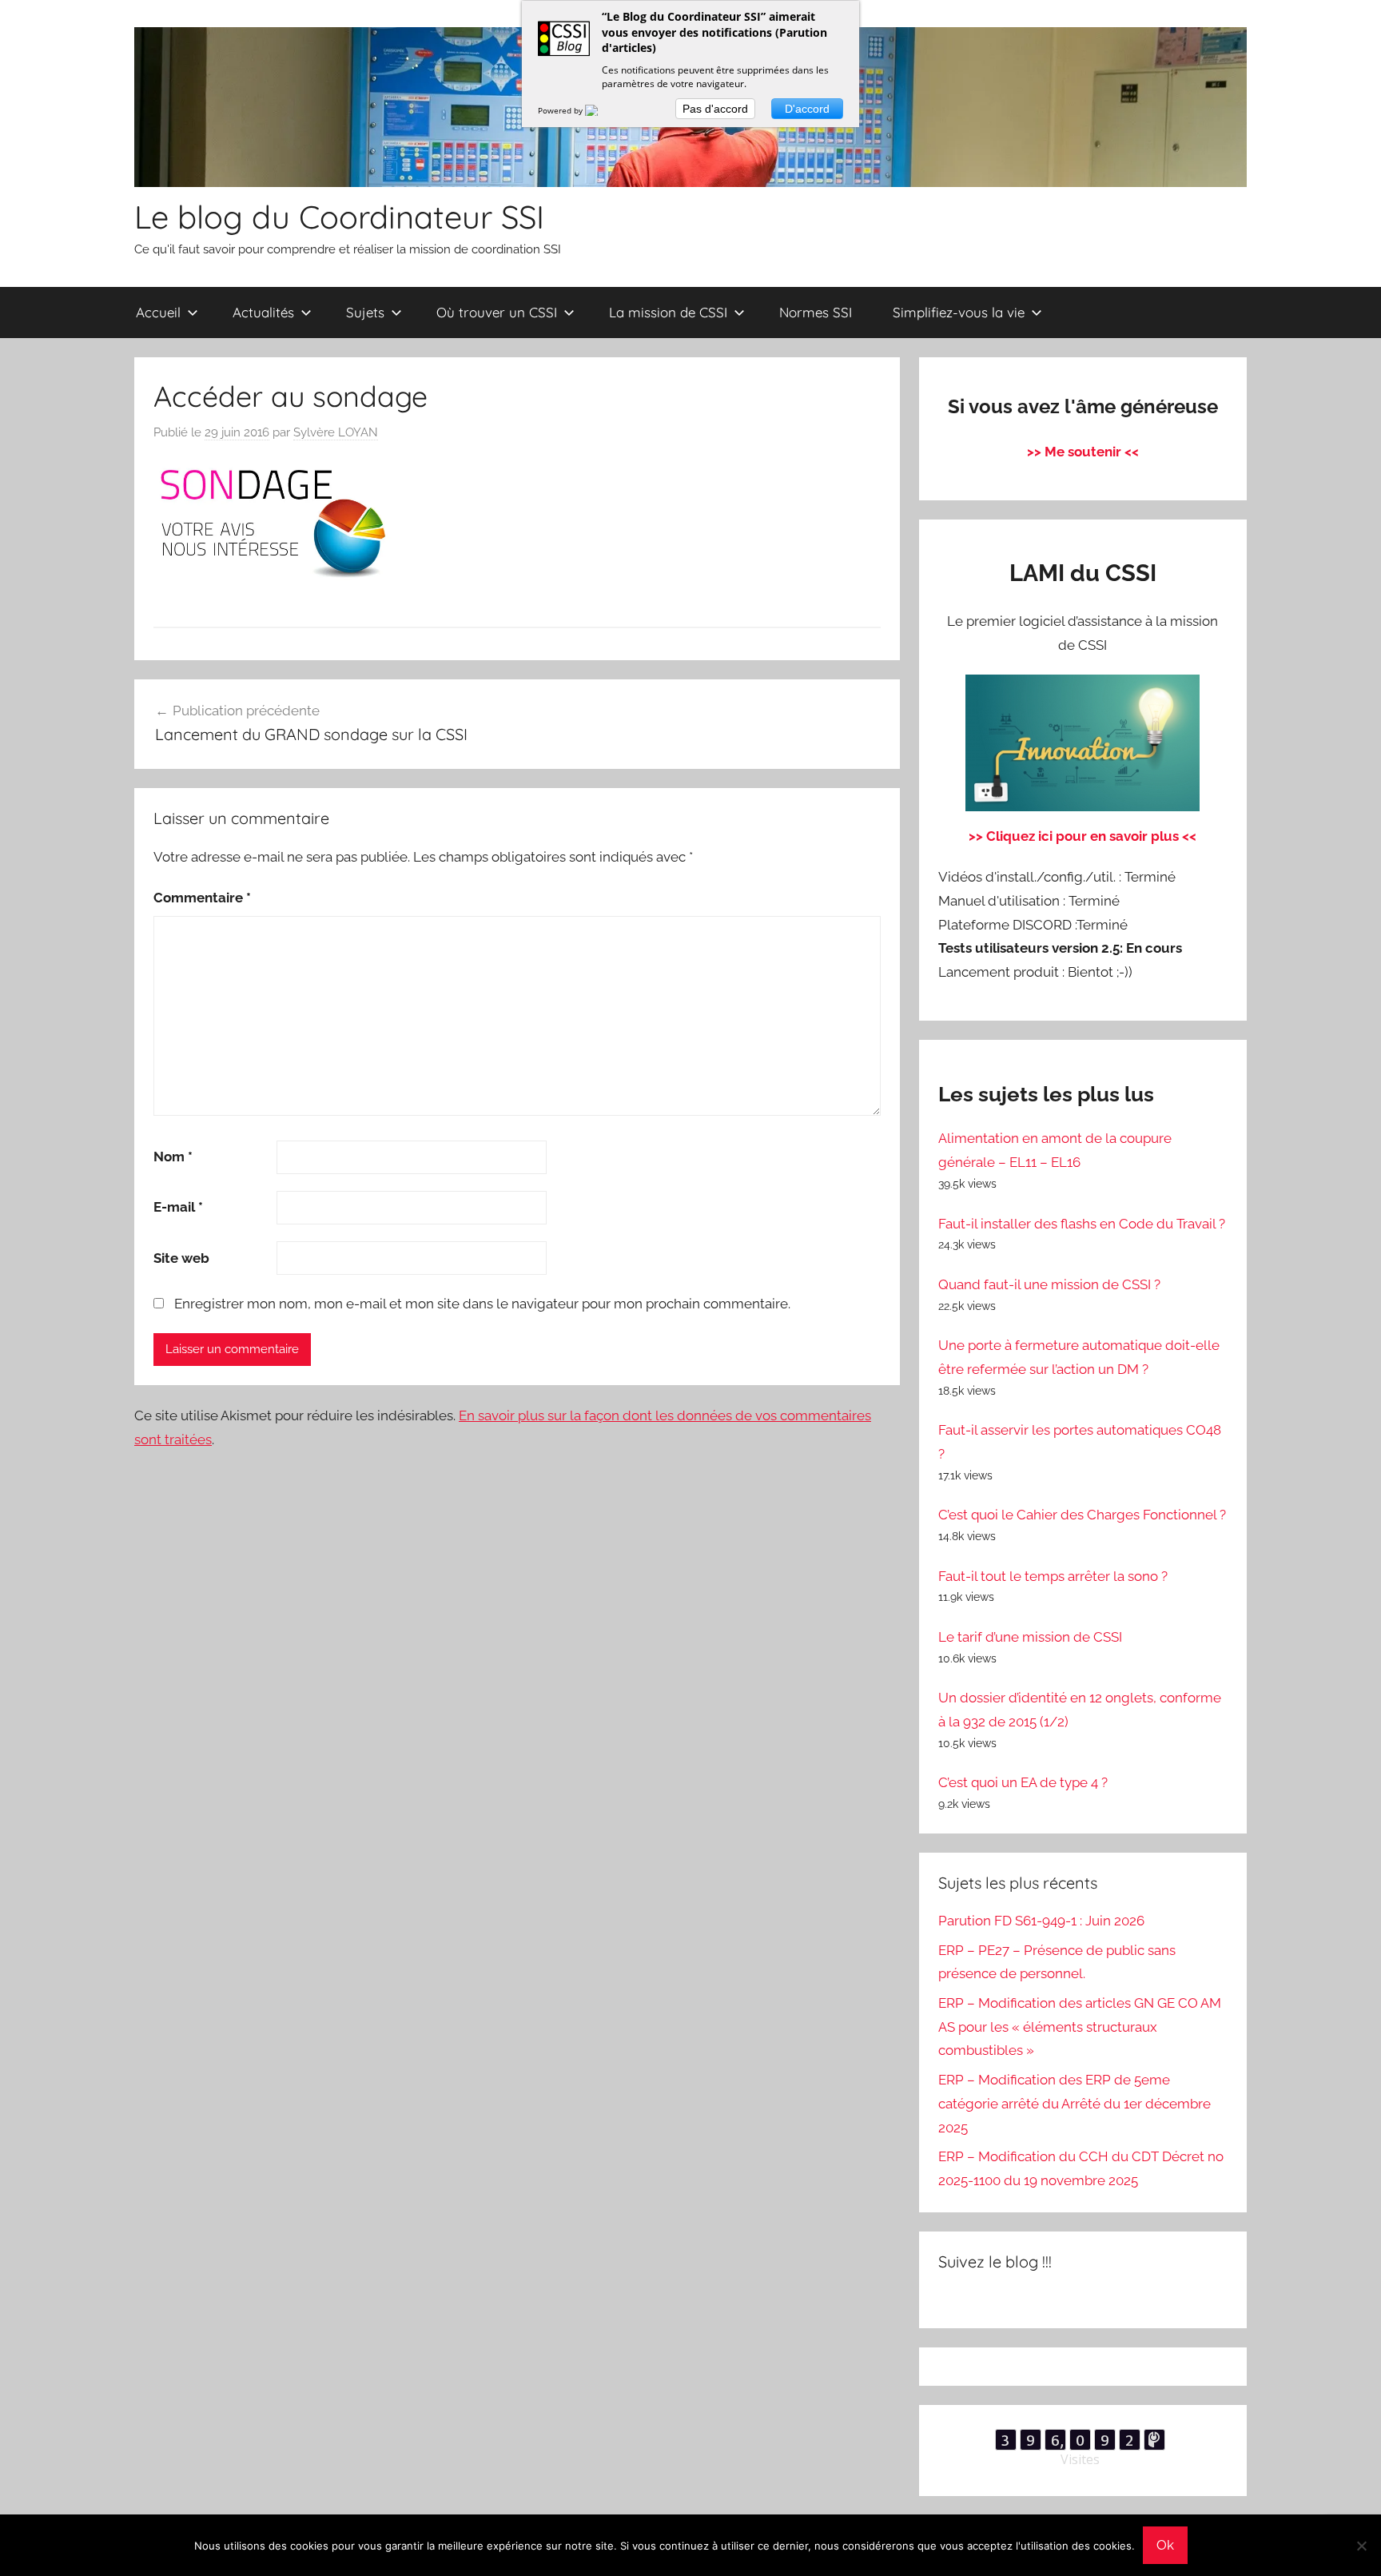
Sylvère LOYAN (336, 432)
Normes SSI (816, 312)
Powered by (561, 110)
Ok (1165, 2545)
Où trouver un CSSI (497, 312)
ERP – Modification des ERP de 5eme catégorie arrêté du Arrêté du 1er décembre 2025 (1075, 2104)
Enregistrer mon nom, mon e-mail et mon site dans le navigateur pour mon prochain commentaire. (482, 1304)
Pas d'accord (715, 109)
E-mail (178, 1207)
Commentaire (202, 898)
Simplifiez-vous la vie (959, 312)
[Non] (1361, 2546)
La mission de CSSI (668, 312)
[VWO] (601, 110)
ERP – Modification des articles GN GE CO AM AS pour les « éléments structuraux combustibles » (1080, 2027)
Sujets (365, 312)
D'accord (807, 109)
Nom (173, 1157)
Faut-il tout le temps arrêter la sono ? (1053, 1576)
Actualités (263, 312)
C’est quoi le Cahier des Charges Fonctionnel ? (1082, 1515)
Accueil (158, 312)
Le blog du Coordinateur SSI (339, 217)
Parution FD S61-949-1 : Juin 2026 (1041, 1921)
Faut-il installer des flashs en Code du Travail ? (1082, 1224)
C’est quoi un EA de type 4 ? (1023, 1782)
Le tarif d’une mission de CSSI (1030, 1637)
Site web (181, 1258)
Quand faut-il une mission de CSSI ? (1049, 1284)
